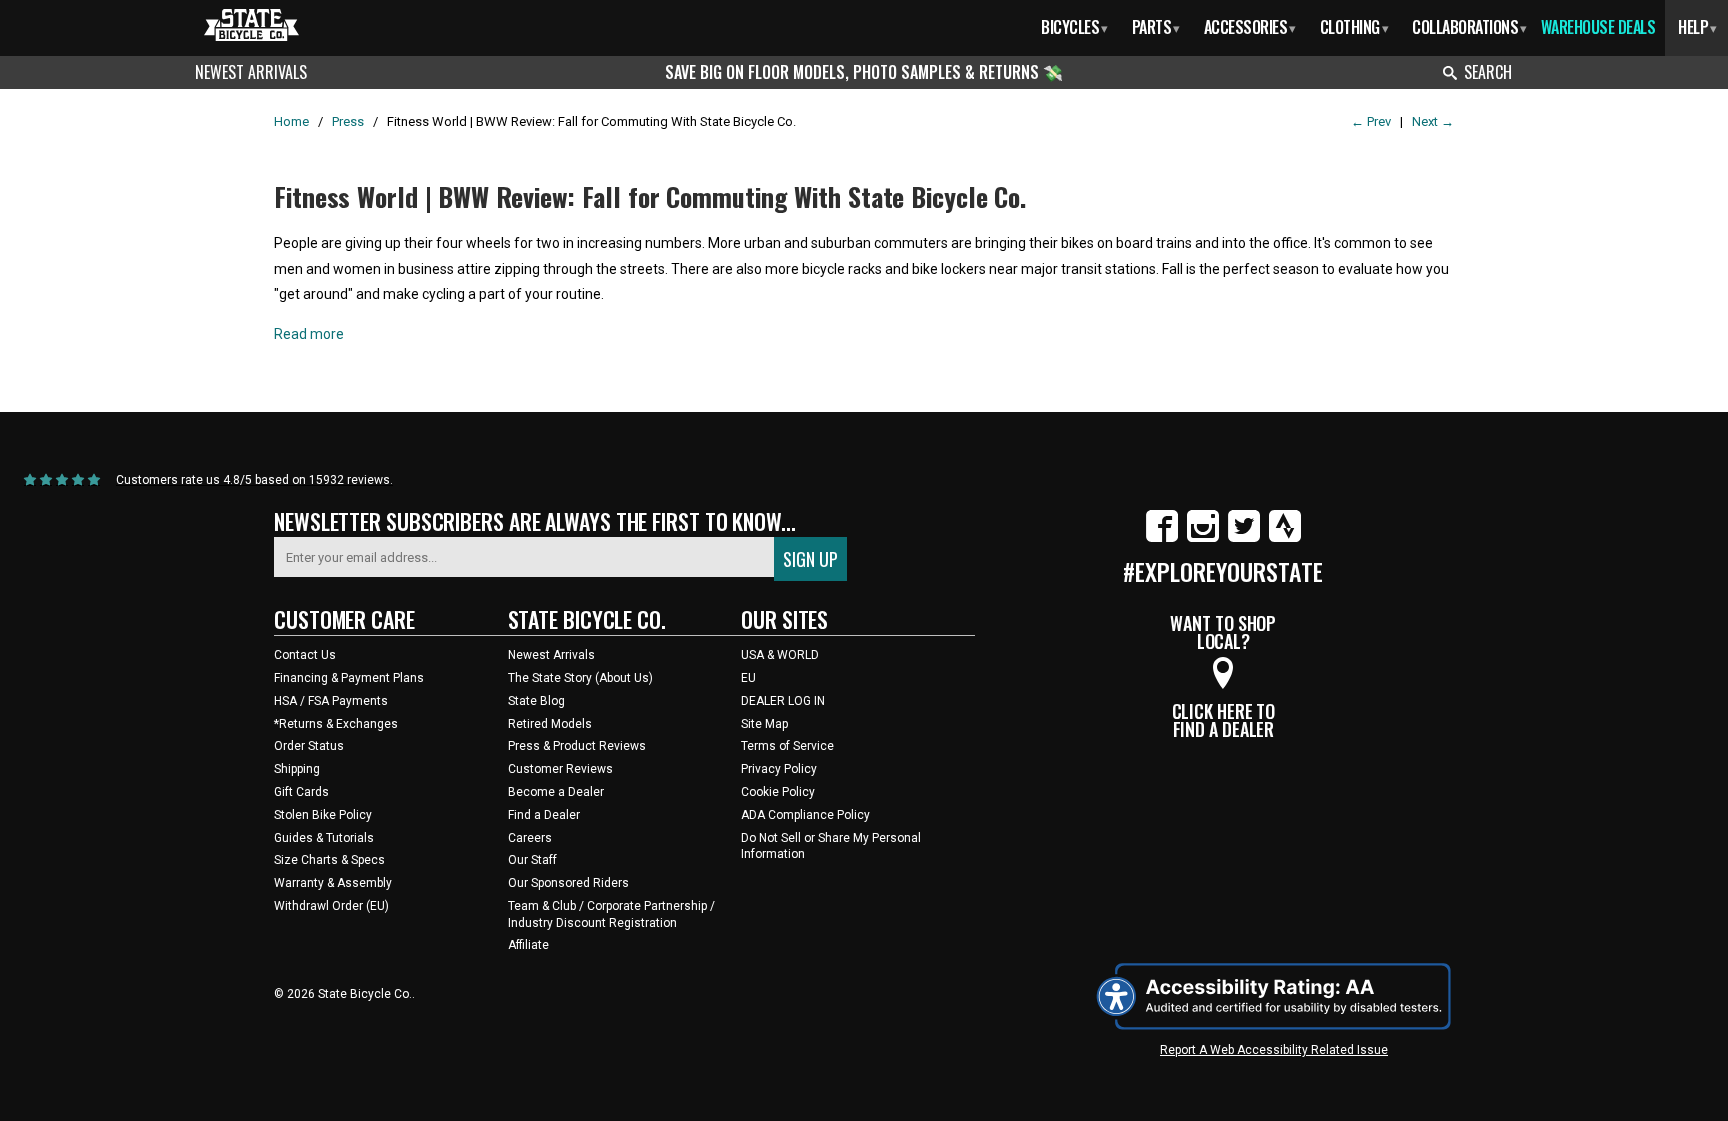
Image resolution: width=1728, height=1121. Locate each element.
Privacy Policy (779, 769)
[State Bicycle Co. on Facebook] (1162, 538)
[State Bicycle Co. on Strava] (1285, 538)
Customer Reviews (560, 769)
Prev (1371, 121)
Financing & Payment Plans (349, 678)
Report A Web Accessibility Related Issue (1274, 1050)
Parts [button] (1156, 27)
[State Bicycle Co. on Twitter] (1244, 538)
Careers (530, 838)
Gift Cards (301, 792)
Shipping (297, 769)
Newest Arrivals (251, 72)
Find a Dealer (544, 815)
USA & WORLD (780, 655)
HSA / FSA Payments (331, 701)
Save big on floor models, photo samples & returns (854, 72)
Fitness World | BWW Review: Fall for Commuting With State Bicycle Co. (650, 196)
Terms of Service (787, 746)
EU (748, 678)
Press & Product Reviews (577, 746)
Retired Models (550, 724)
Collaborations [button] (1469, 27)
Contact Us (305, 655)
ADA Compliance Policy (805, 815)
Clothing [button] (1354, 27)
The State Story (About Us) (580, 678)
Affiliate (528, 945)
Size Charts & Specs (329, 860)
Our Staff (532, 860)
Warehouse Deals (1598, 27)
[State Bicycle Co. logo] (251, 24)
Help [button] (1697, 27)
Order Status (309, 746)
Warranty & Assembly (333, 883)
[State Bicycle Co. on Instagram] (1203, 538)
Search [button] (1488, 72)
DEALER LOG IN (783, 701)
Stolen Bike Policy (323, 815)
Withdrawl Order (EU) (331, 906)
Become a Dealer (556, 792)
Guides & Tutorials (324, 838)
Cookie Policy (778, 792)
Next (1433, 121)
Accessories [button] (1250, 27)
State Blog (536, 701)
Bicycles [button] (1074, 27)
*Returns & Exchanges (336, 724)
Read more (309, 334)
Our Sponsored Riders (568, 883)
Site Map (764, 724)
